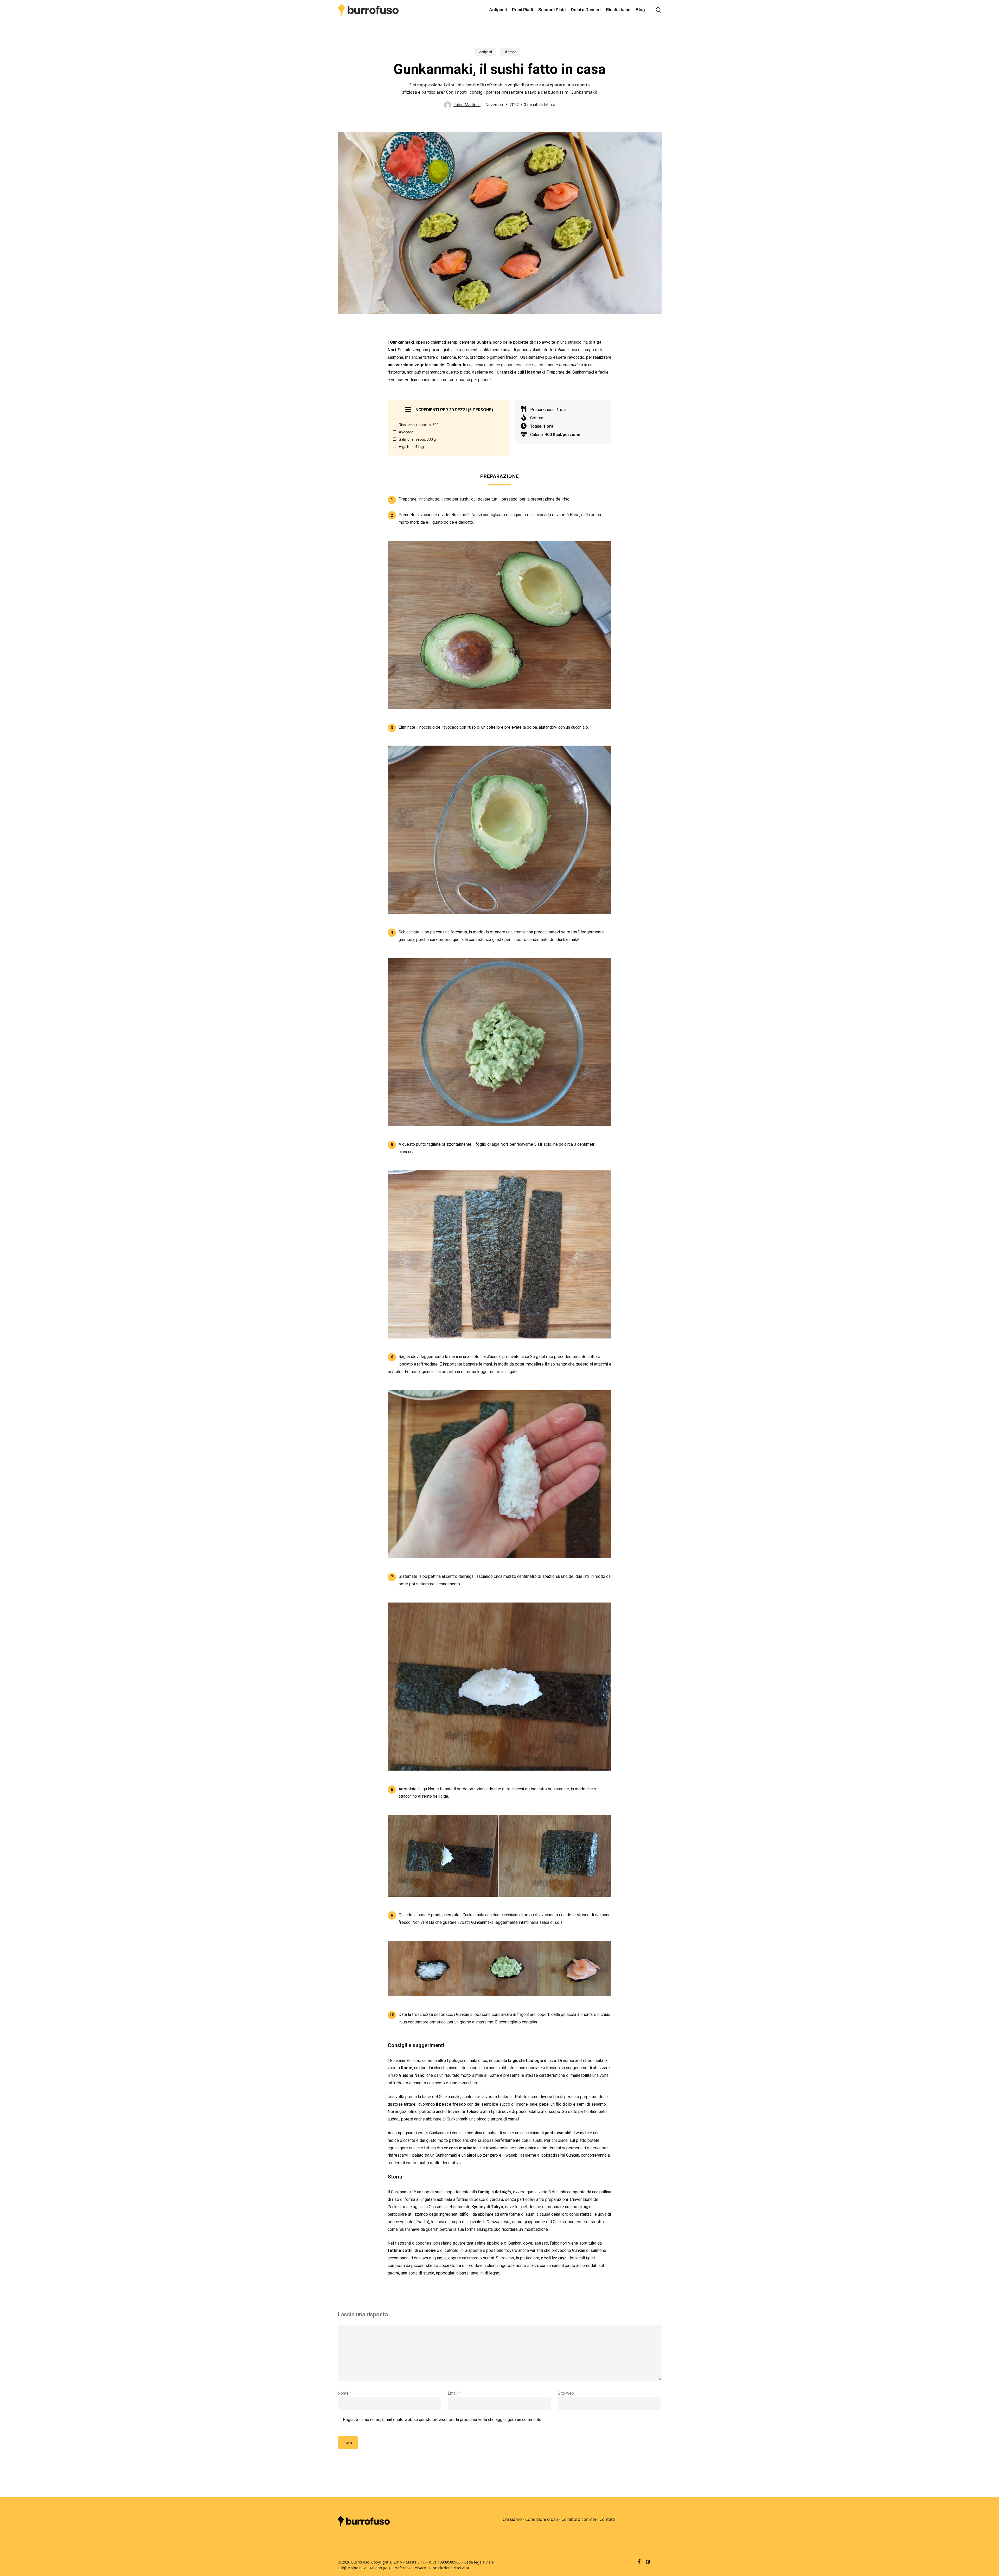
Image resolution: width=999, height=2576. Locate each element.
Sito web (566, 2393)
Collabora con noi (579, 2519)
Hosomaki (535, 372)
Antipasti (486, 52)
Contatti (607, 2519)
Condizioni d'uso (542, 2519)
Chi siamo (512, 2519)
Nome (345, 2393)
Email (454, 2393)
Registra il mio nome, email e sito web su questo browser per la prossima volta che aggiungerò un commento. (443, 2420)
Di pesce (510, 52)
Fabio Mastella (467, 105)
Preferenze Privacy (410, 2568)
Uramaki (505, 372)
